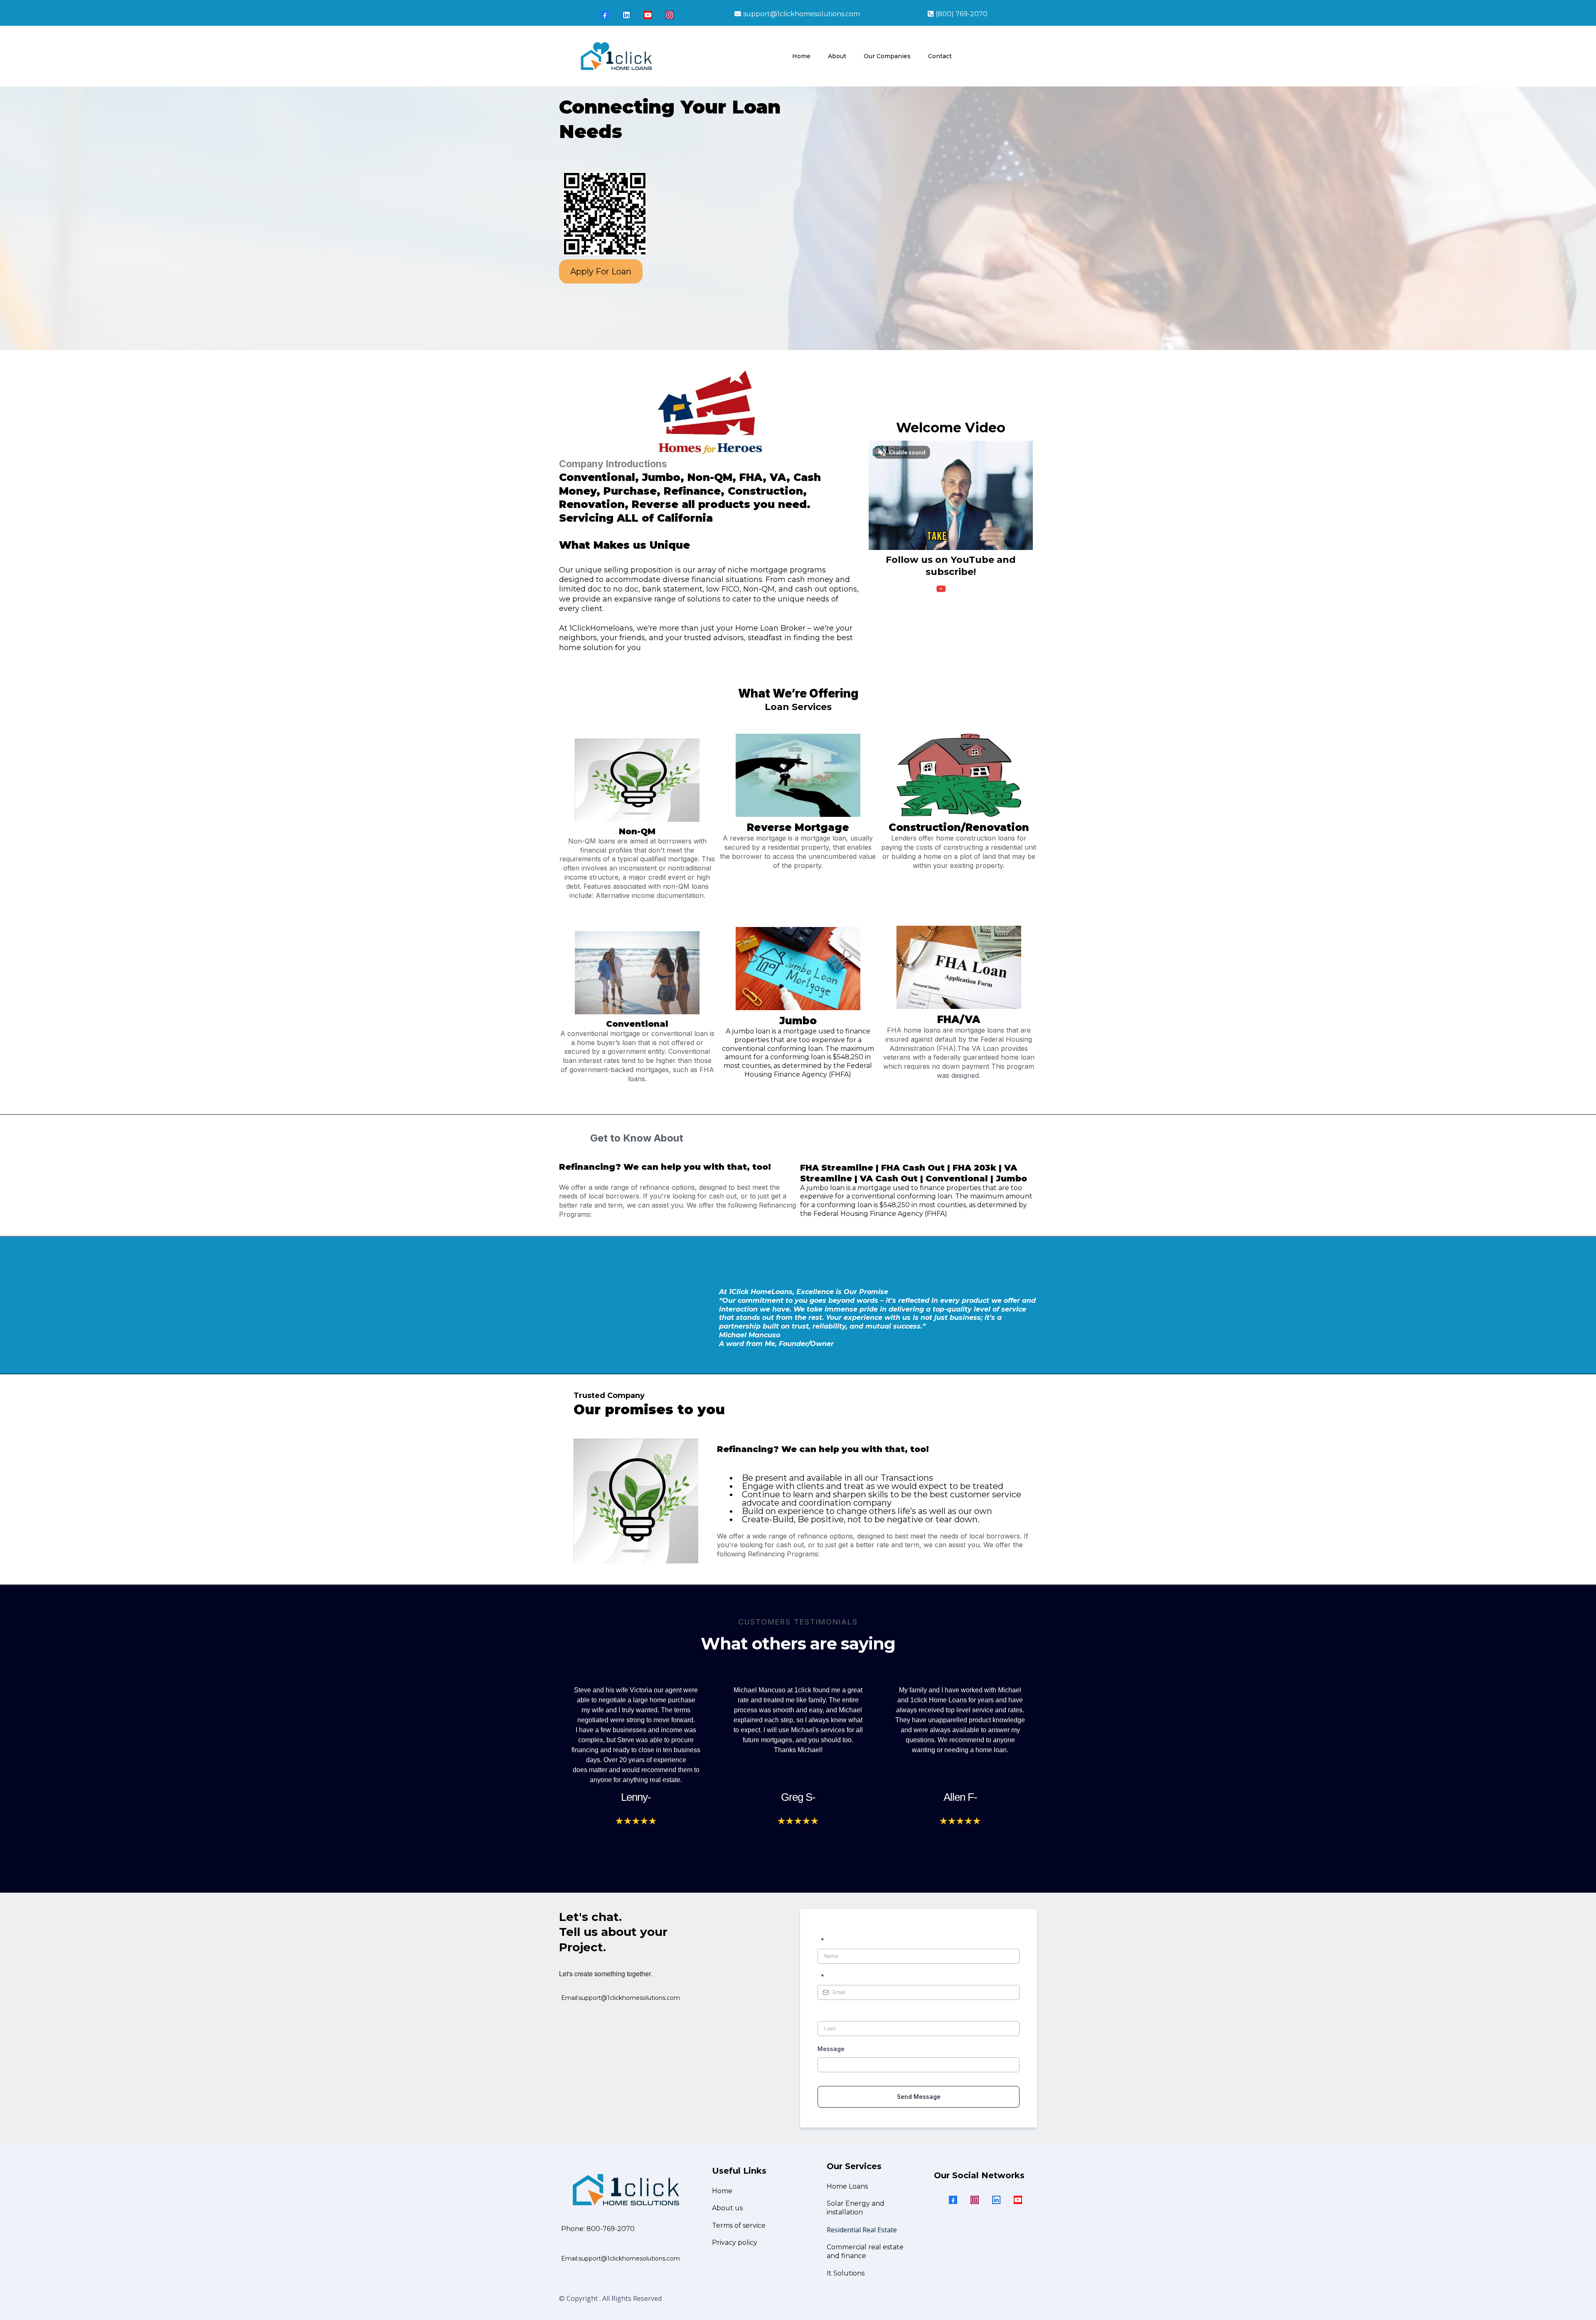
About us (727, 2208)
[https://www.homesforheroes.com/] (710, 412)
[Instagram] (670, 15)
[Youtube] (648, 15)
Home (722, 2191)
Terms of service (739, 2225)
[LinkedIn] (626, 15)
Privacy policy (735, 2242)
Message (831, 2049)
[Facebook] (605, 15)
